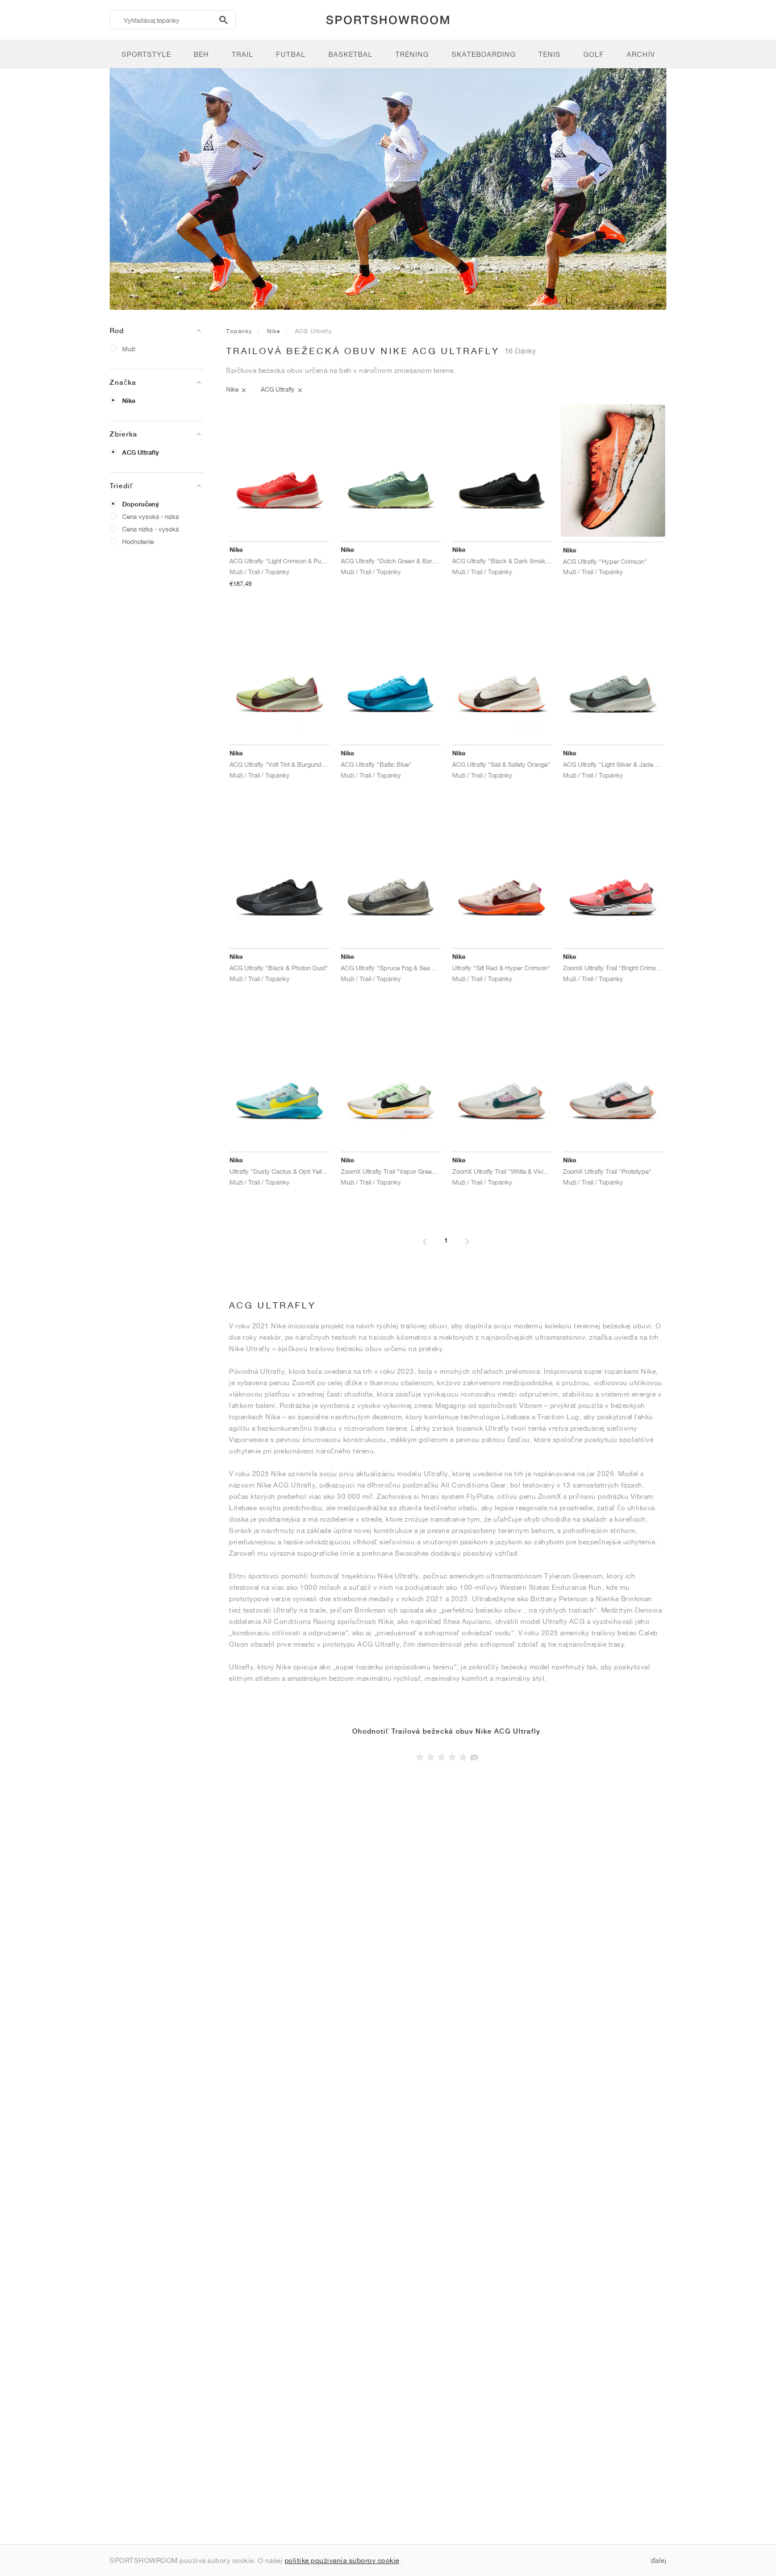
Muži (129, 349)
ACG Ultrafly (141, 452)
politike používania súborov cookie (342, 2560)
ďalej (659, 2560)
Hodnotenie (138, 541)
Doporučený (141, 504)
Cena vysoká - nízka (151, 516)
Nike (129, 401)
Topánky (239, 331)
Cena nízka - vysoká (151, 529)
